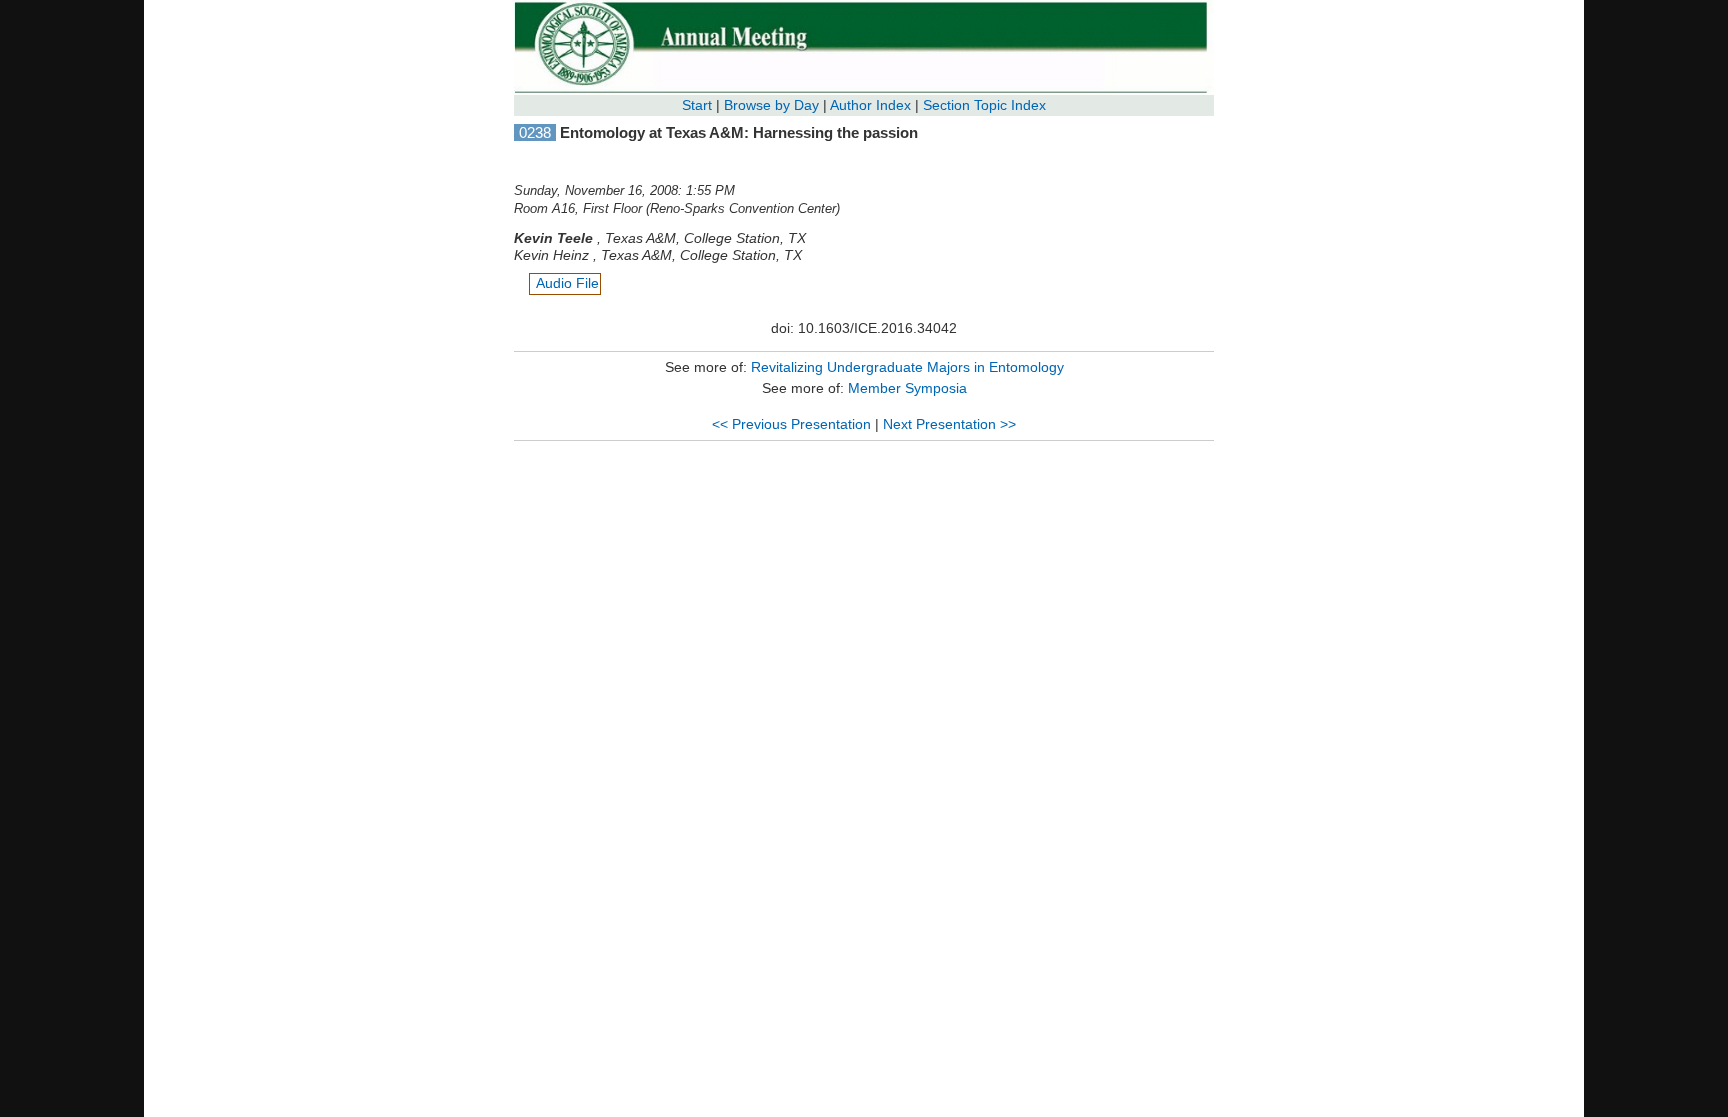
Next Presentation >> (949, 424)
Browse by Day (771, 105)
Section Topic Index (984, 105)
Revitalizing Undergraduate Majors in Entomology (907, 367)
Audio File (567, 283)
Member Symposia (907, 388)
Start (697, 105)
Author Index (870, 105)
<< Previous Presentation (791, 424)
